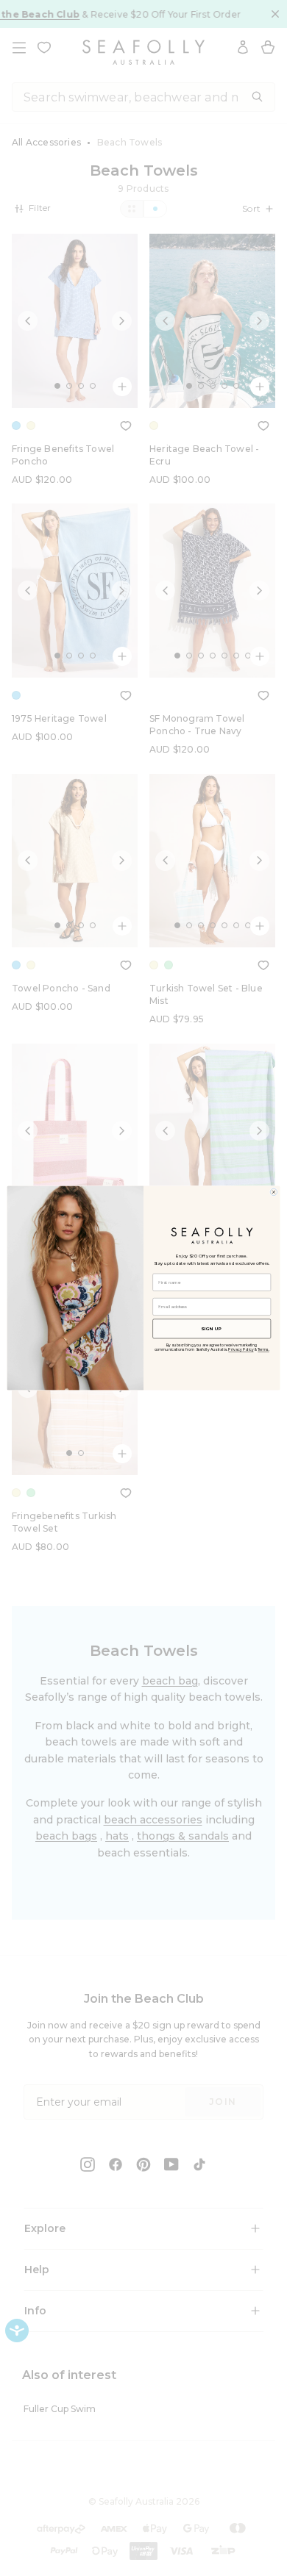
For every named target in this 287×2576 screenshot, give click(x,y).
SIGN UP (212, 1328)
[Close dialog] (274, 1192)
